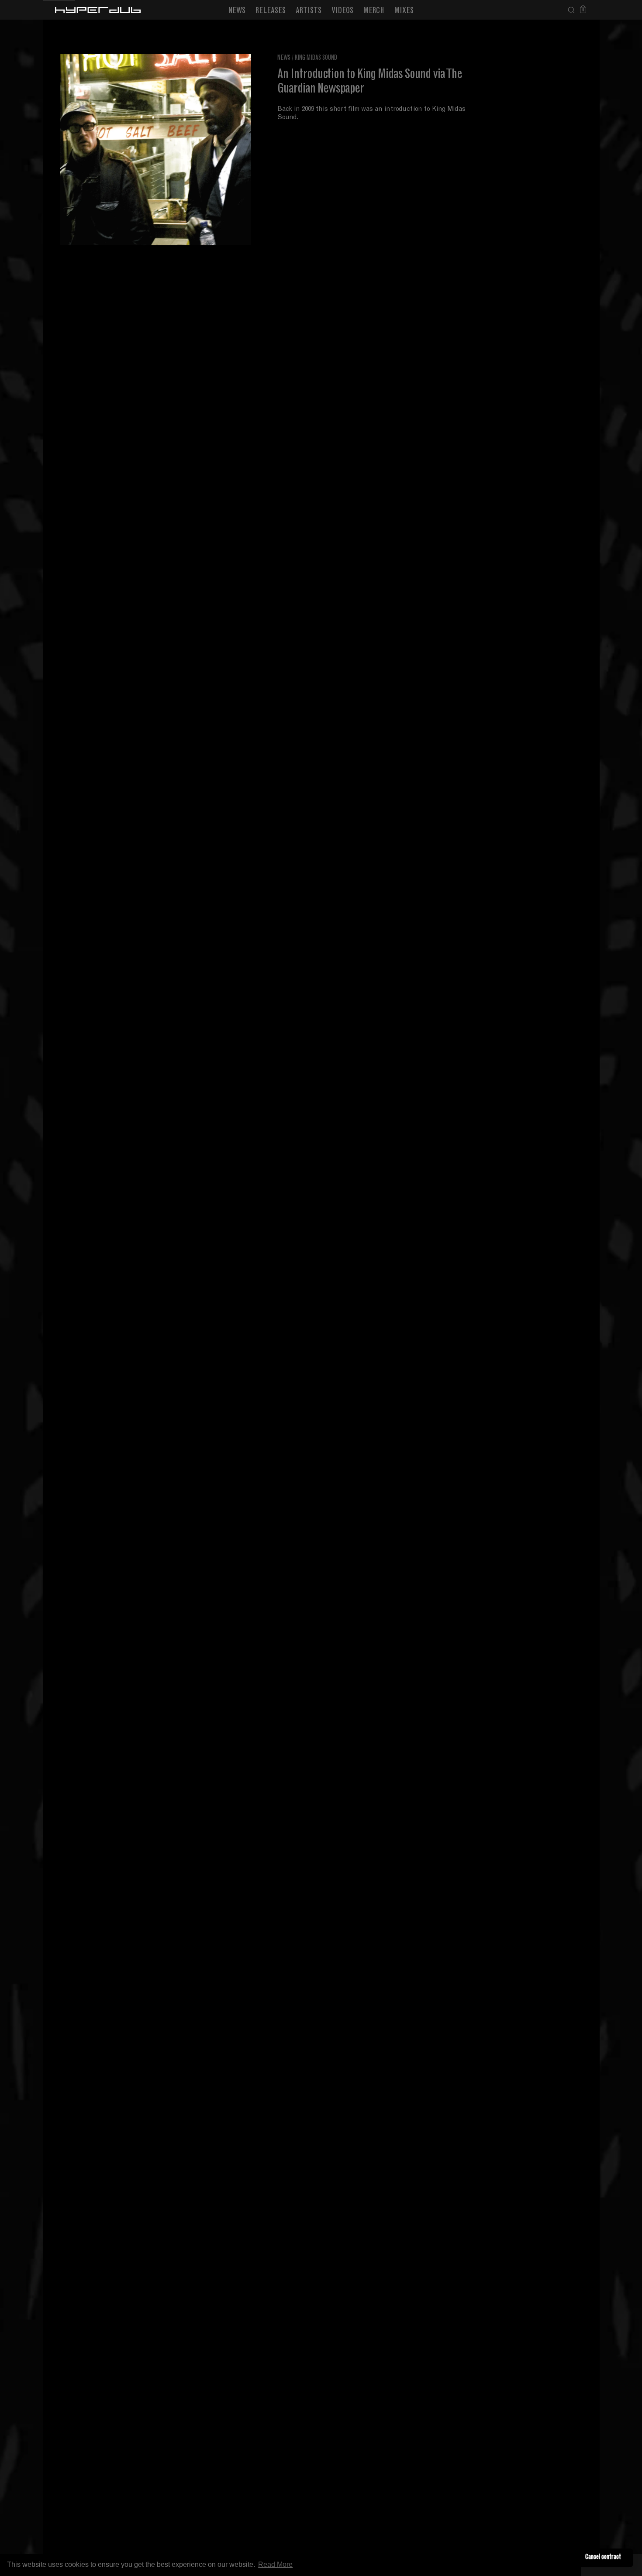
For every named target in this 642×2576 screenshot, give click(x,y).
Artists (309, 11)
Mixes (404, 11)
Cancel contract (603, 2557)
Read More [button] (275, 2564)
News (237, 11)
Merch (374, 11)
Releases (271, 11)
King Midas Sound (316, 58)
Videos (342, 11)
